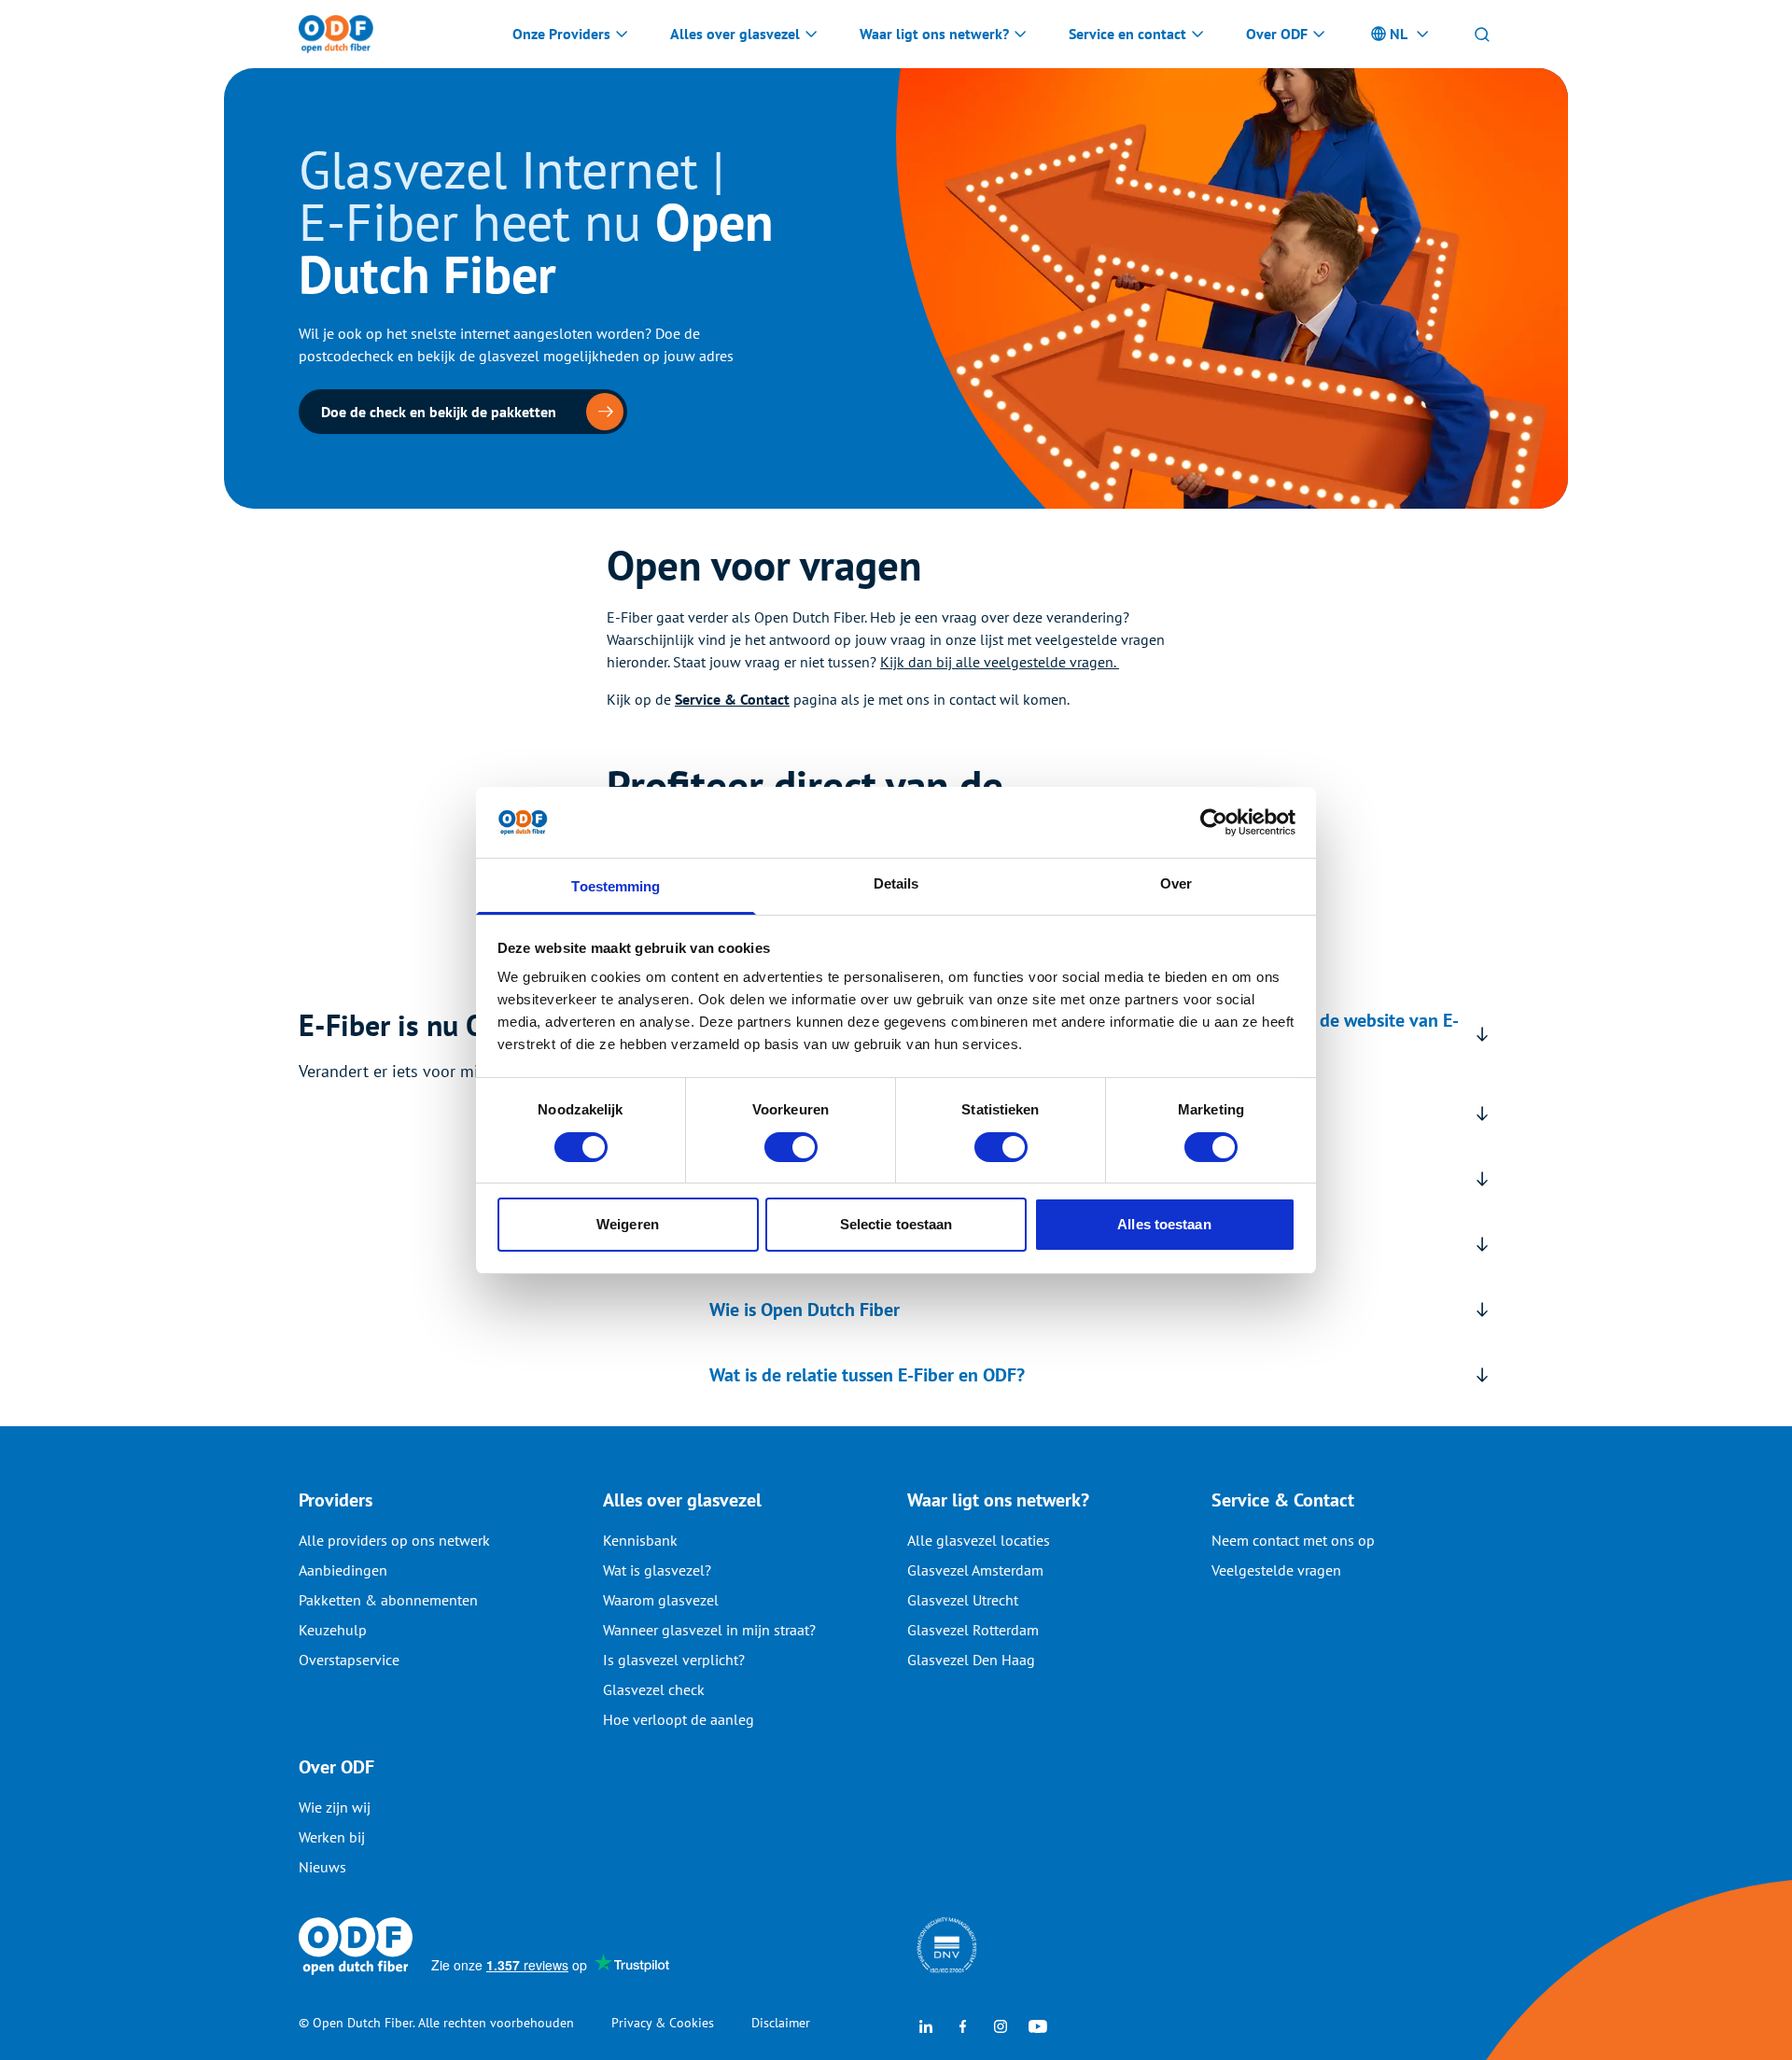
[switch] (791, 1147)
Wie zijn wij (335, 1807)
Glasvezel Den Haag (971, 1660)
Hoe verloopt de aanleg (679, 1719)
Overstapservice (349, 1660)
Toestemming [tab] (616, 886)
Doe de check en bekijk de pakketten (439, 412)
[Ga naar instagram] (1001, 2025)
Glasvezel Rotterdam (973, 1630)
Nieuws (322, 1867)
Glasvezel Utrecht (963, 1600)
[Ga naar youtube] (1038, 2025)
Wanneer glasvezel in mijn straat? (709, 1630)
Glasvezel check (654, 1689)
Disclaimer (781, 2023)
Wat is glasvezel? (657, 1570)
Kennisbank (640, 1540)
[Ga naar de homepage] (336, 34)
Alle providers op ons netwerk (394, 1540)
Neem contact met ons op (1293, 1540)
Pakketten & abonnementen (388, 1600)
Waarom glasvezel (661, 1600)
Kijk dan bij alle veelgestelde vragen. (1000, 662)
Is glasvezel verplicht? (674, 1660)
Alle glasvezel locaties (979, 1540)
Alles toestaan (1164, 1224)
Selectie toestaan (896, 1224)
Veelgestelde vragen (1276, 1570)
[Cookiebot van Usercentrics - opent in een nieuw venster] (1214, 822)
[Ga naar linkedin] (926, 2025)
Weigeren (628, 1224)
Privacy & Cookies (663, 2023)
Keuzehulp (333, 1630)
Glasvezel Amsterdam (975, 1570)
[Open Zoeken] (1482, 34)
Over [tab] (1176, 883)
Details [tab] (896, 883)
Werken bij (332, 1837)
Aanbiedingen (343, 1570)
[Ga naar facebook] (963, 2025)
